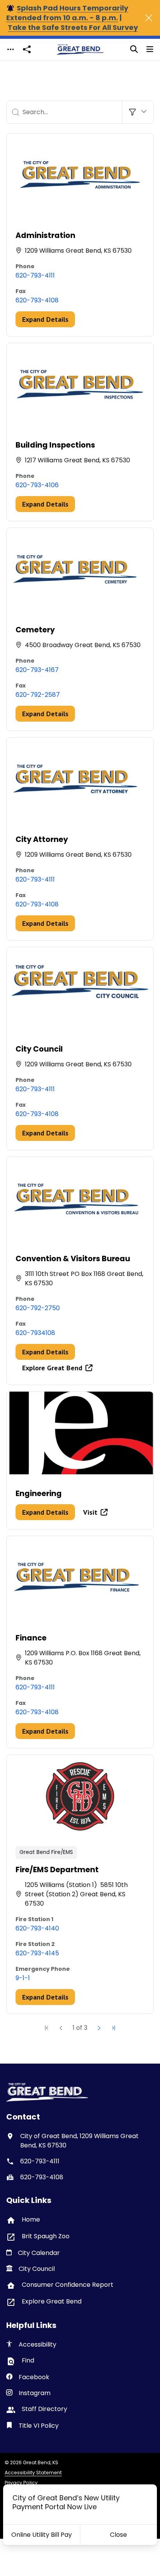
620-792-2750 (38, 1308)
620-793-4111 (35, 275)
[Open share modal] (27, 49)
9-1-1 (23, 1978)
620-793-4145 (37, 1953)
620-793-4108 (37, 300)
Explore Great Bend (52, 1368)
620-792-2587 (38, 695)
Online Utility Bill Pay (42, 2535)
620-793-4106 (37, 485)
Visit (90, 1512)
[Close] (149, 18)
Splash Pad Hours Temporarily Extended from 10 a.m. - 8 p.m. (67, 13)
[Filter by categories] (138, 112)
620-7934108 (35, 1333)
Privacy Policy (21, 2483)
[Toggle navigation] (10, 49)
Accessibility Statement (33, 2473)
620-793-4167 (37, 670)
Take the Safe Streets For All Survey (73, 27)
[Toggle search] (134, 49)
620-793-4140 (37, 1928)
